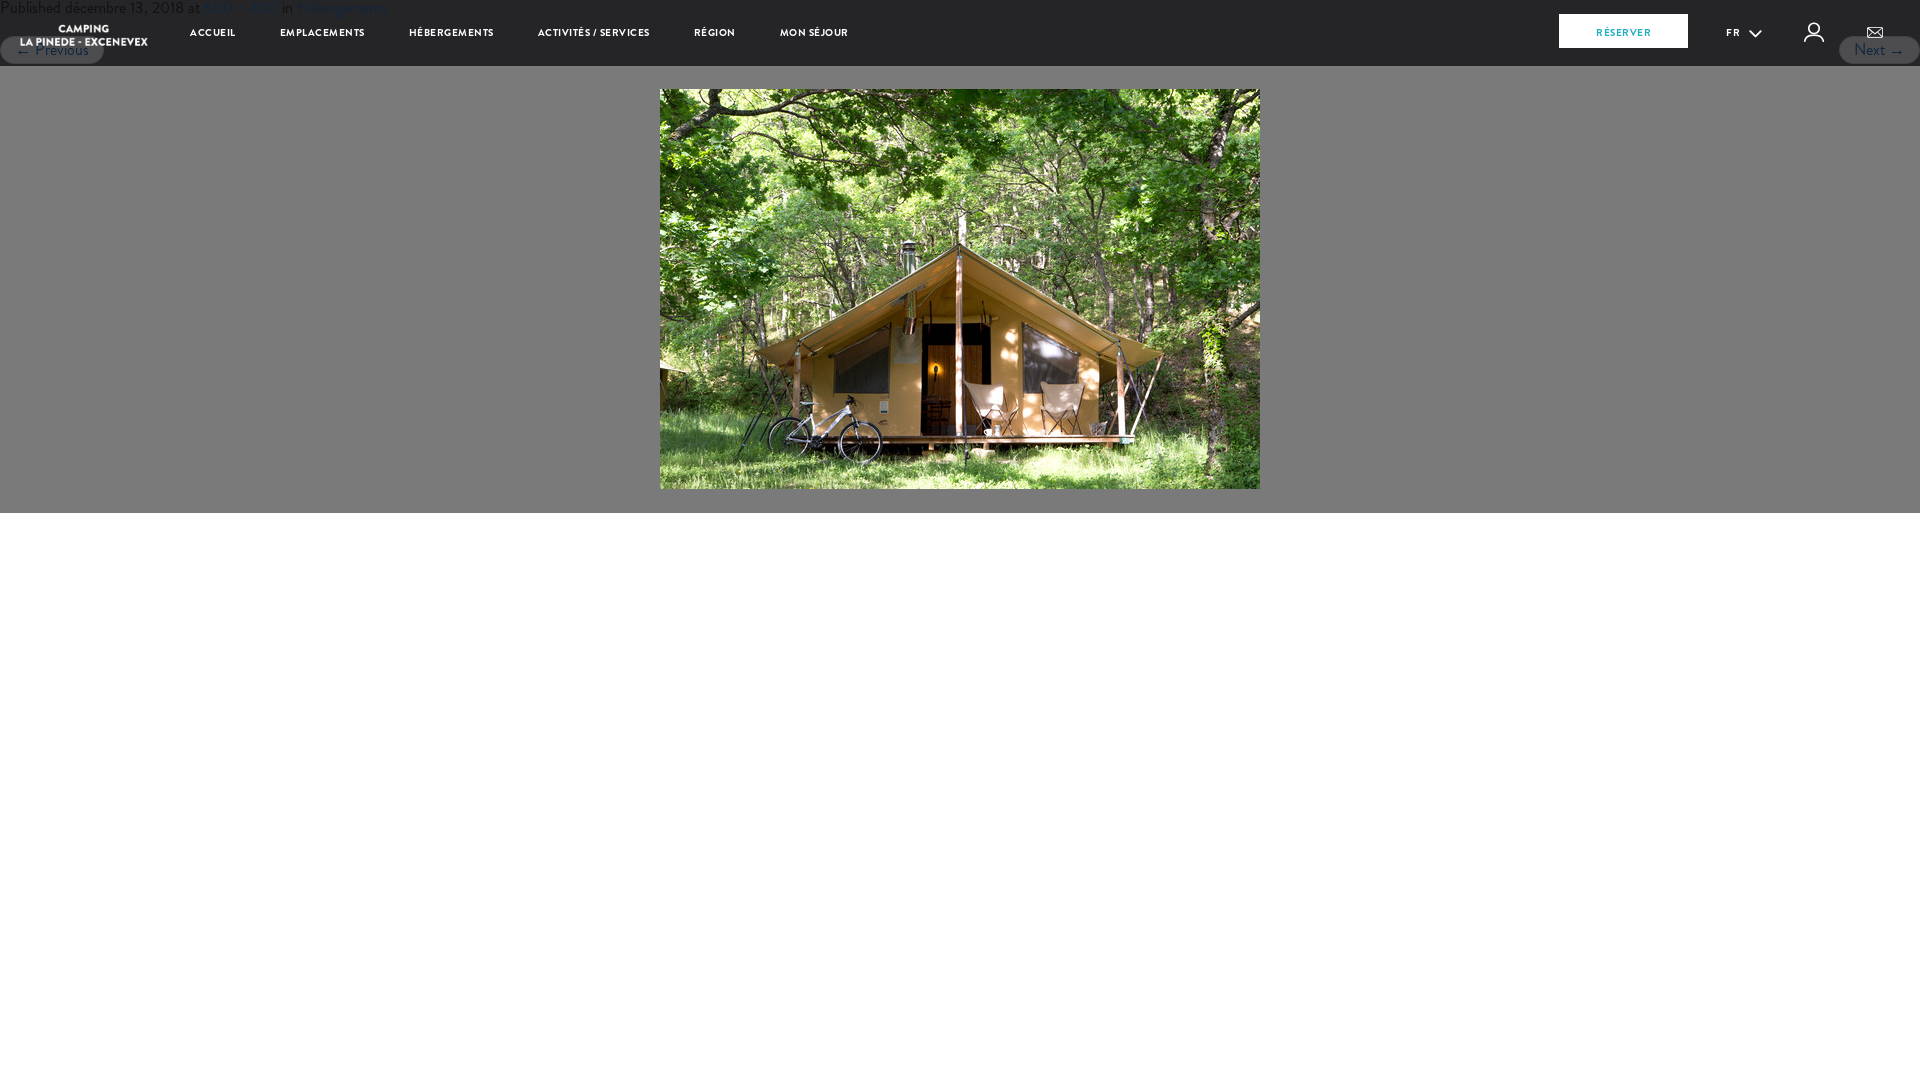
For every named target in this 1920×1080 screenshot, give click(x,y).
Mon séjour (814, 32)
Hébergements (451, 32)
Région (715, 32)
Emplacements (322, 32)
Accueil (213, 32)
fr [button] (1734, 32)
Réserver (1623, 32)
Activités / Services (594, 32)
